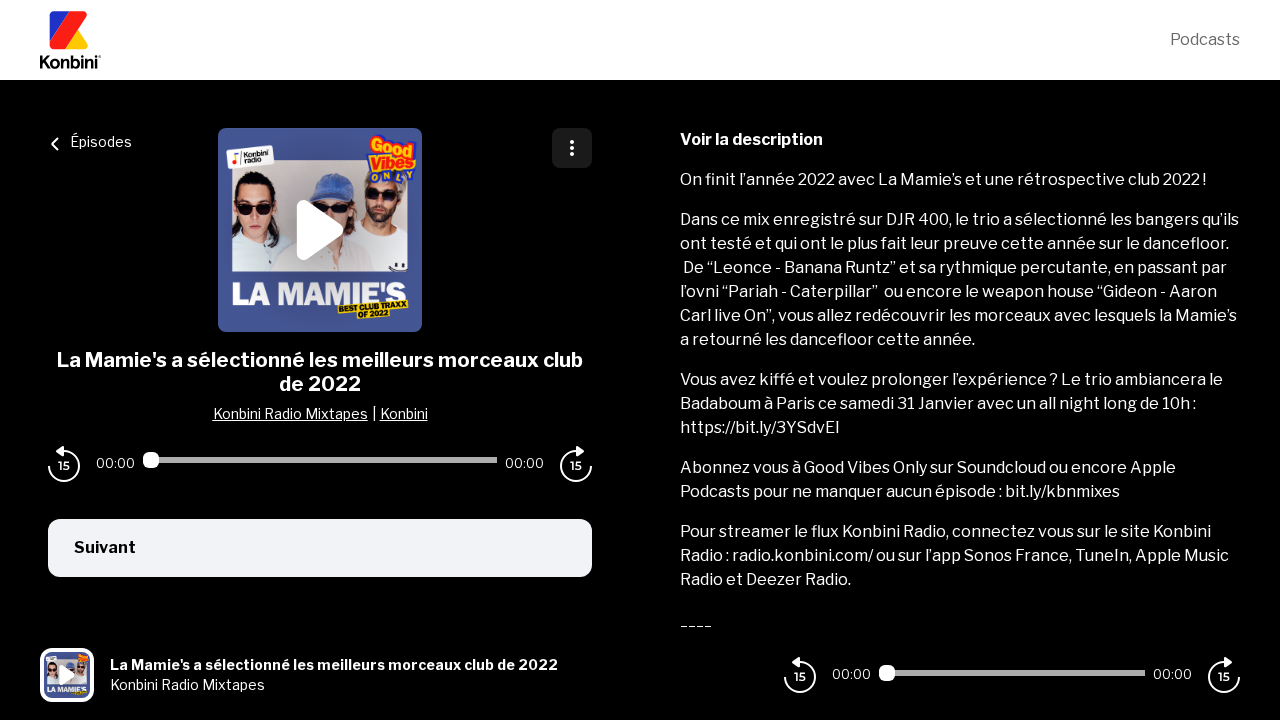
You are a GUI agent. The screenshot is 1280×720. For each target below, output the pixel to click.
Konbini (404, 413)
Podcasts (1205, 39)
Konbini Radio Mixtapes (290, 413)
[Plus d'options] (572, 148)
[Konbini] (605, 40)
